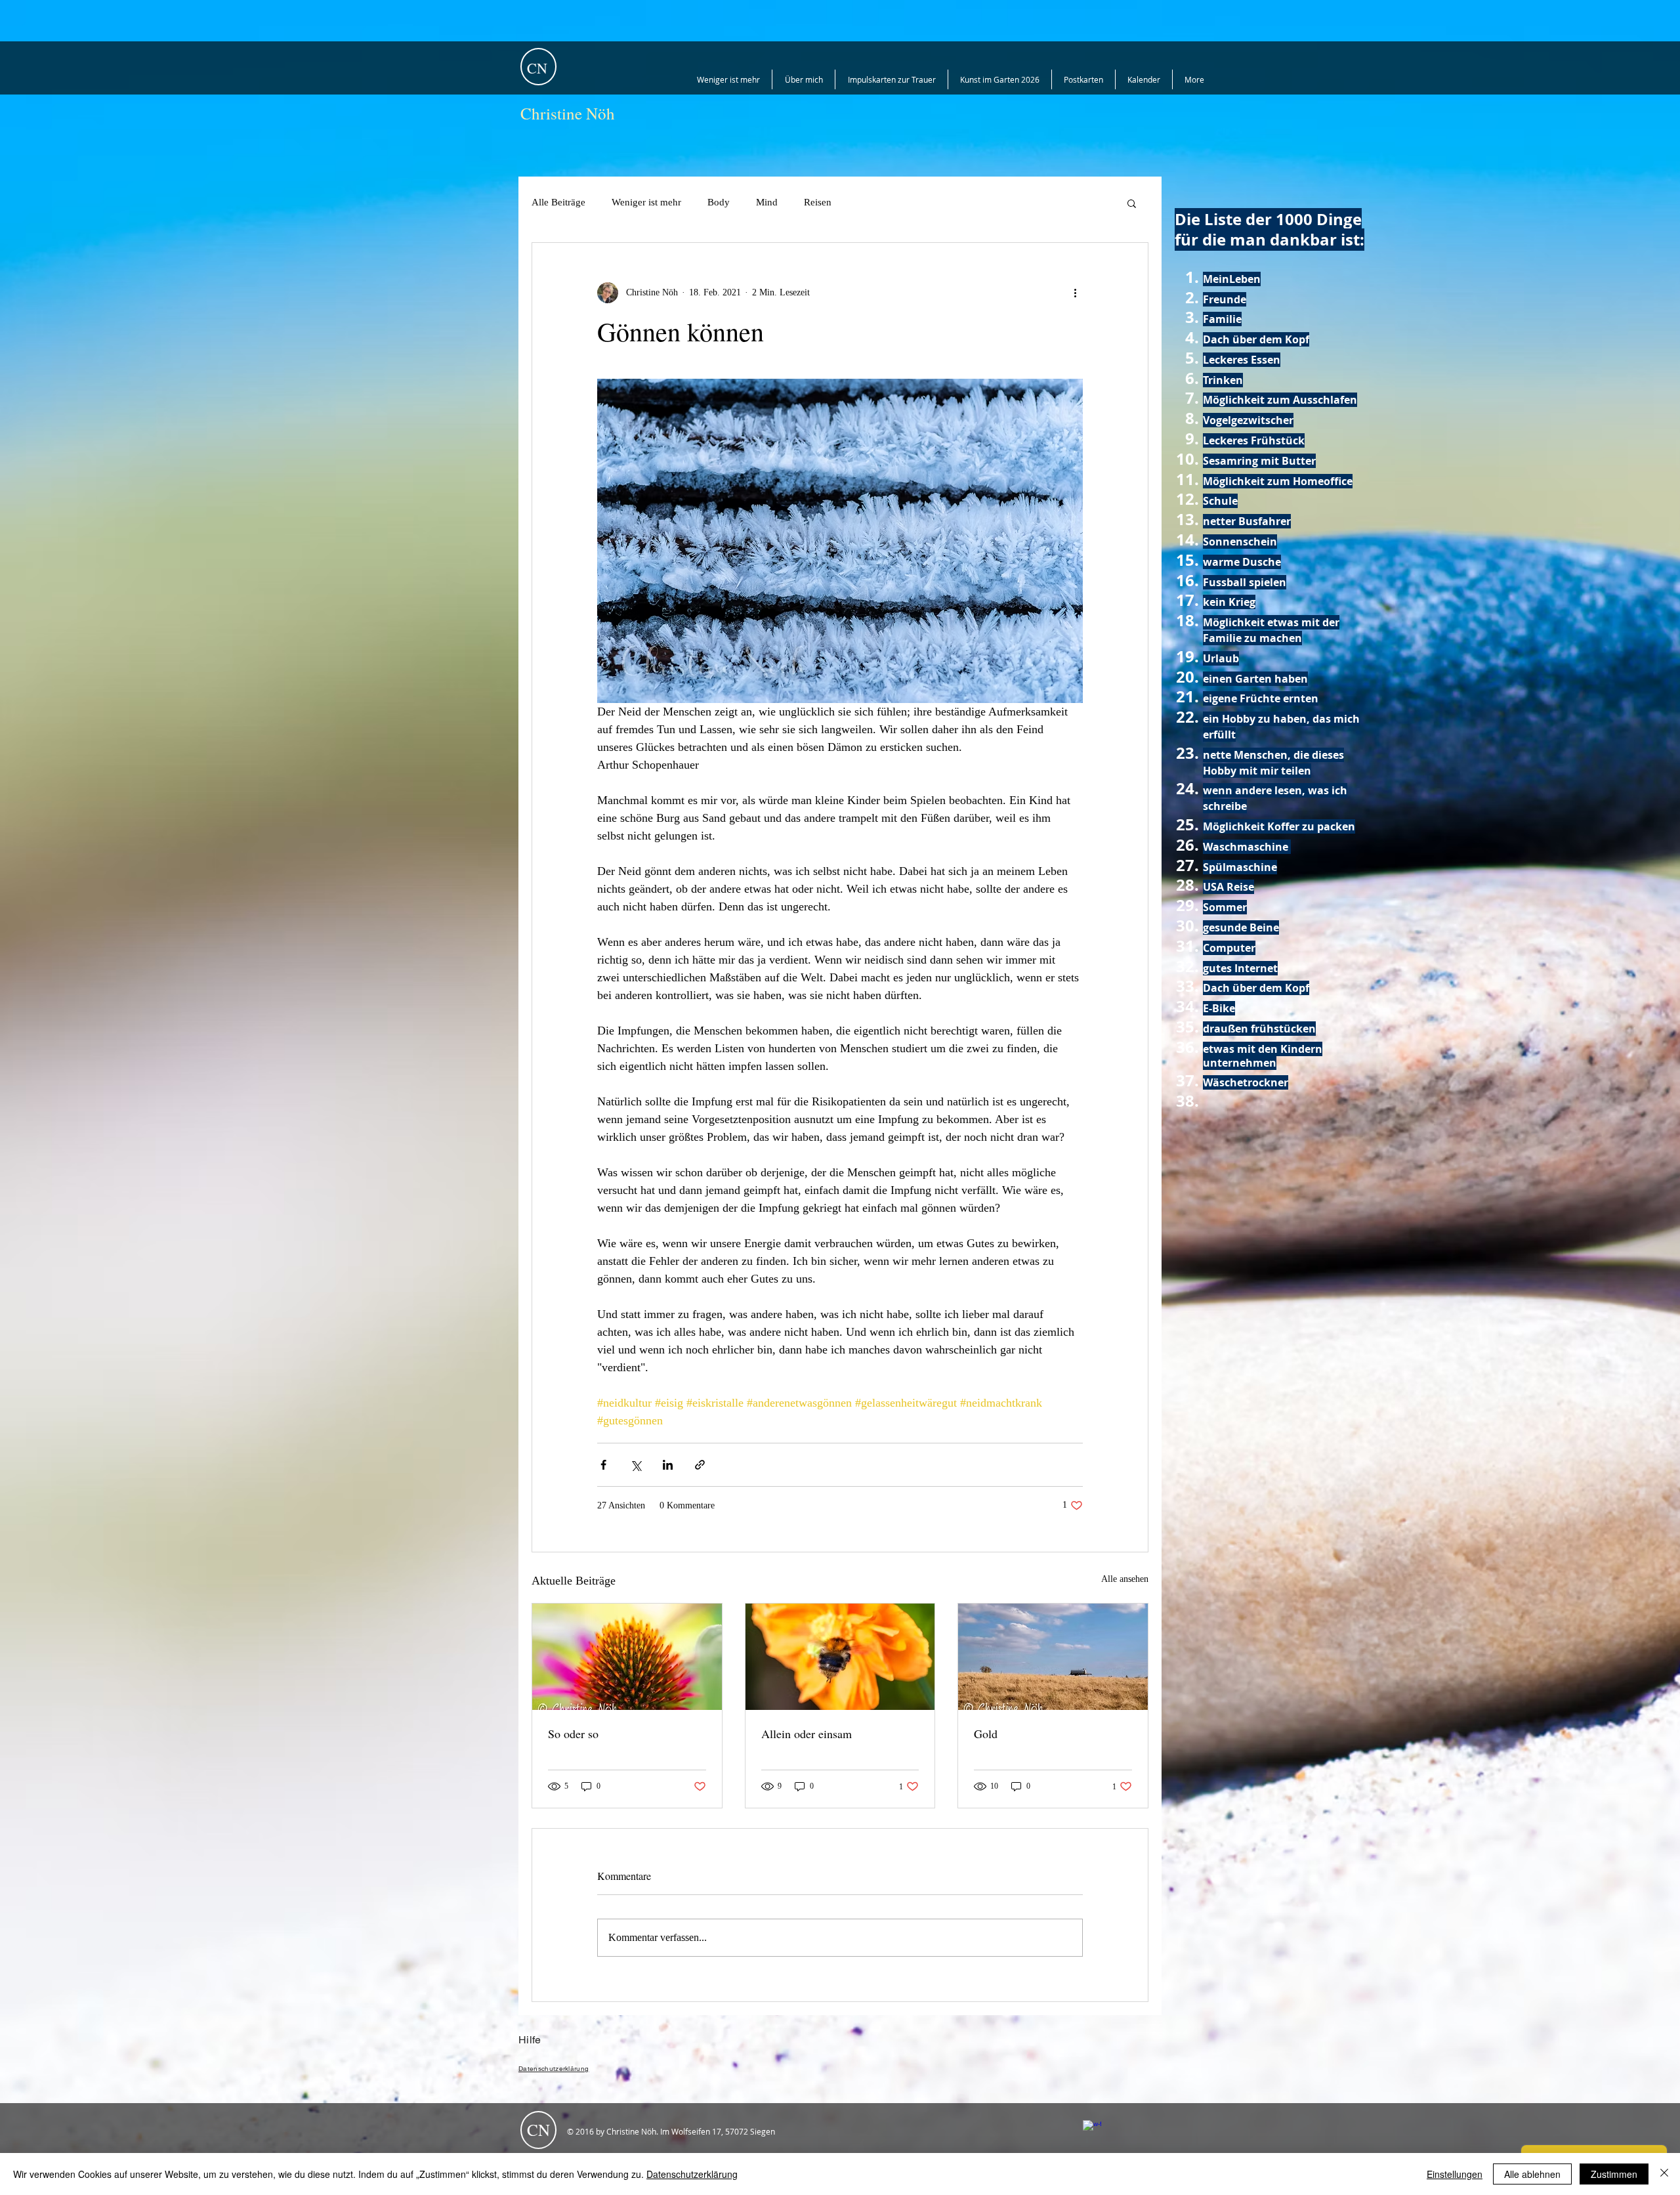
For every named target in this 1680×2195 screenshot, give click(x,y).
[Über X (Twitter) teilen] (636, 1465)
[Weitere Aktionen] (1075, 293)
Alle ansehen (1125, 1579)
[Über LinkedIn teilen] (668, 1465)
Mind (767, 202)
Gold (986, 1734)
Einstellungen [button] (1455, 2174)
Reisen (818, 202)
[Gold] (1053, 1657)
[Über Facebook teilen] (603, 1465)
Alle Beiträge (558, 202)
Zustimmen (1614, 2174)
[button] (1132, 203)
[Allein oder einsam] (840, 1657)
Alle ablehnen (1532, 2174)
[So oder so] (627, 1657)
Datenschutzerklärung (692, 2174)
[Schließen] (1664, 2174)
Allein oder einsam (807, 1734)
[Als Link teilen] (700, 1465)
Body (719, 202)
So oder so (573, 1734)
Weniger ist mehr (646, 202)
